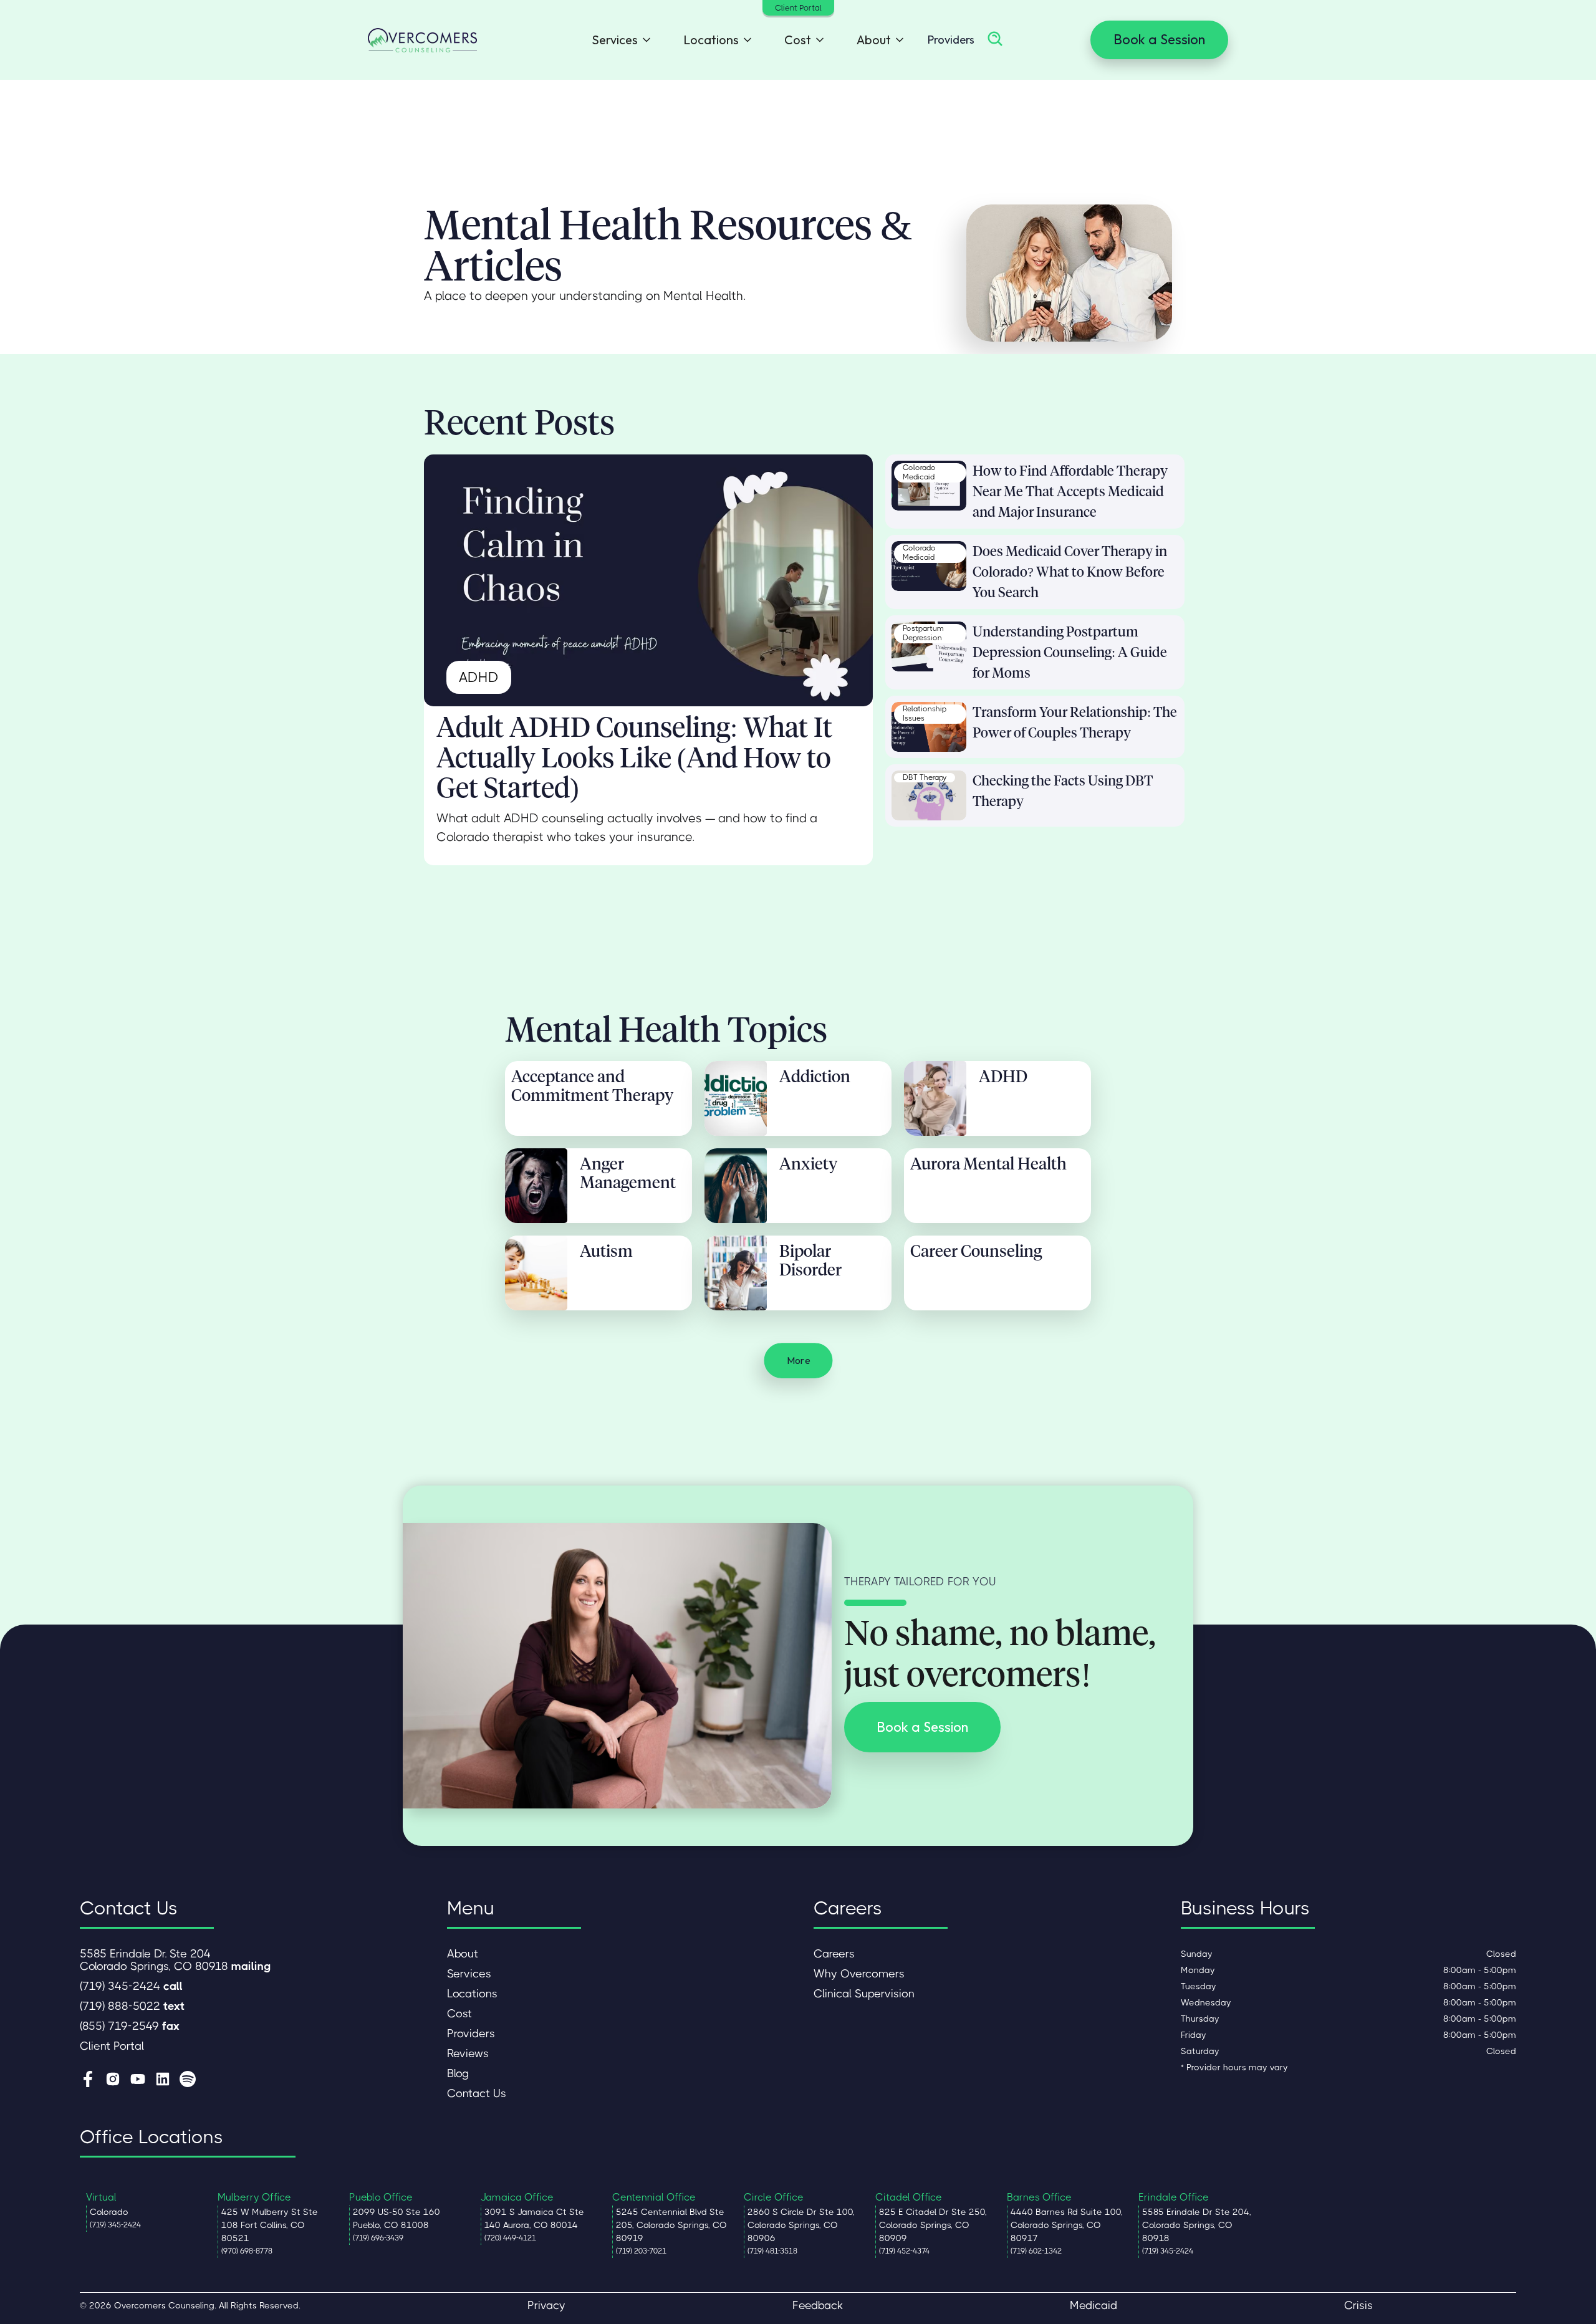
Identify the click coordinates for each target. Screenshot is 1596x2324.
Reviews (468, 2053)
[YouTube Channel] (138, 2080)
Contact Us (477, 2093)
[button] (618, 40)
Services (469, 1974)
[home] (422, 40)
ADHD (479, 677)
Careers (834, 1954)
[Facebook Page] (88, 2080)
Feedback (818, 2305)
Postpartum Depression (923, 633)
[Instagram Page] (113, 2080)
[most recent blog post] (648, 581)
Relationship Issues (925, 714)
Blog (458, 2073)
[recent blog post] (929, 486)
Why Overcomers (859, 1974)
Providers (951, 40)
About (463, 1954)
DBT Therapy (925, 777)
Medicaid (1094, 2305)
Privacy (546, 2305)
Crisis (1358, 2305)
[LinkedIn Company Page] (163, 2080)
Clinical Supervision (864, 1994)
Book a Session (1159, 39)
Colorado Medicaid (919, 473)
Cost (459, 2014)
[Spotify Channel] (188, 2080)
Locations (472, 1994)
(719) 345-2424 (131, 1986)
